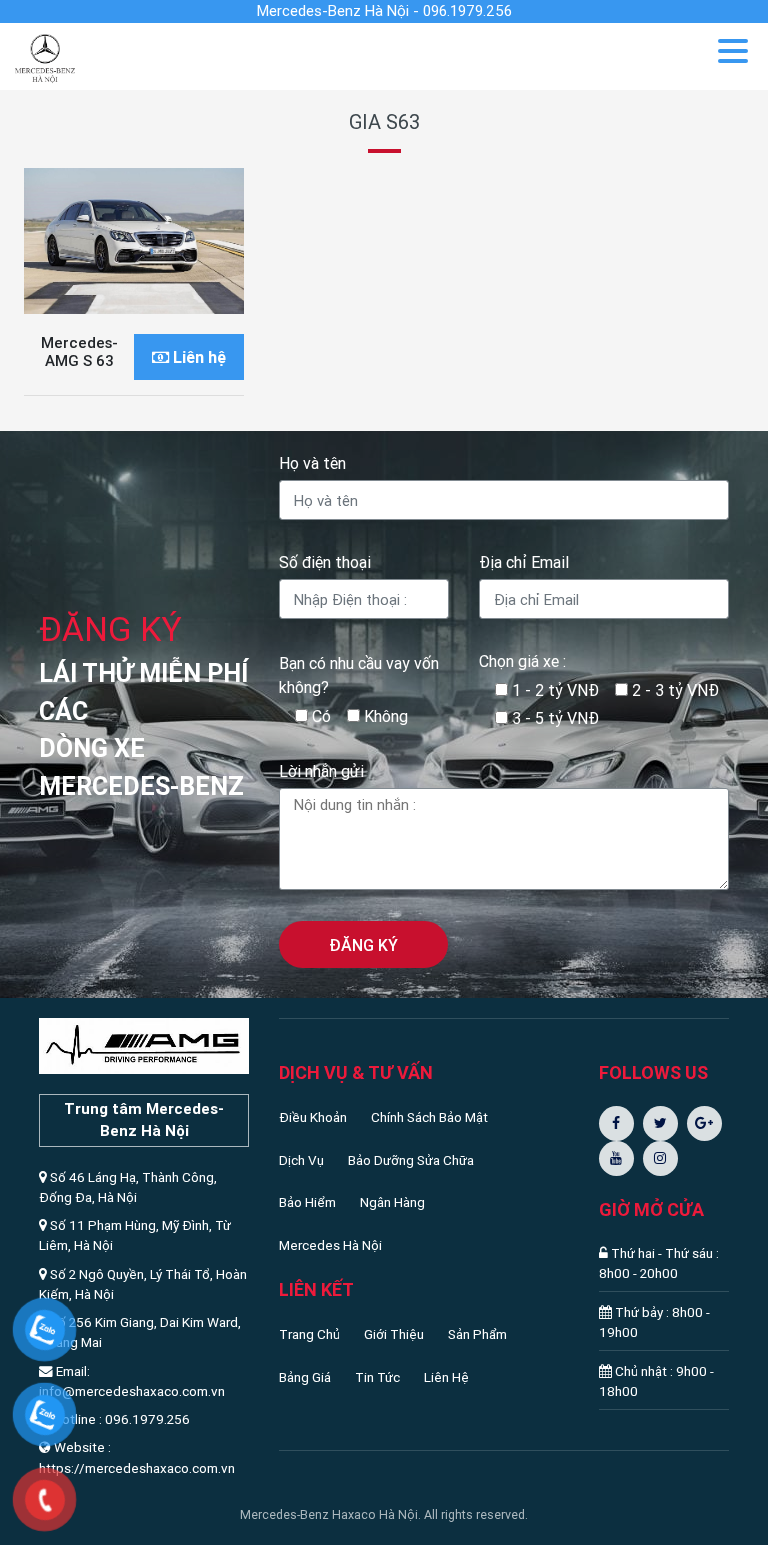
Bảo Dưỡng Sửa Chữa (411, 1160)
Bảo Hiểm (307, 1202)
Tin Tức (377, 1377)
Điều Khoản (313, 1117)
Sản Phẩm (477, 1334)
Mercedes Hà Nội (330, 1245)
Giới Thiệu (394, 1334)
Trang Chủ (309, 1334)
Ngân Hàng (392, 1202)
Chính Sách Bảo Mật (429, 1117)
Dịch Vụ (301, 1160)
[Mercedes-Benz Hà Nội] (45, 55)
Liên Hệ (446, 1377)
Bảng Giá (305, 1377)
